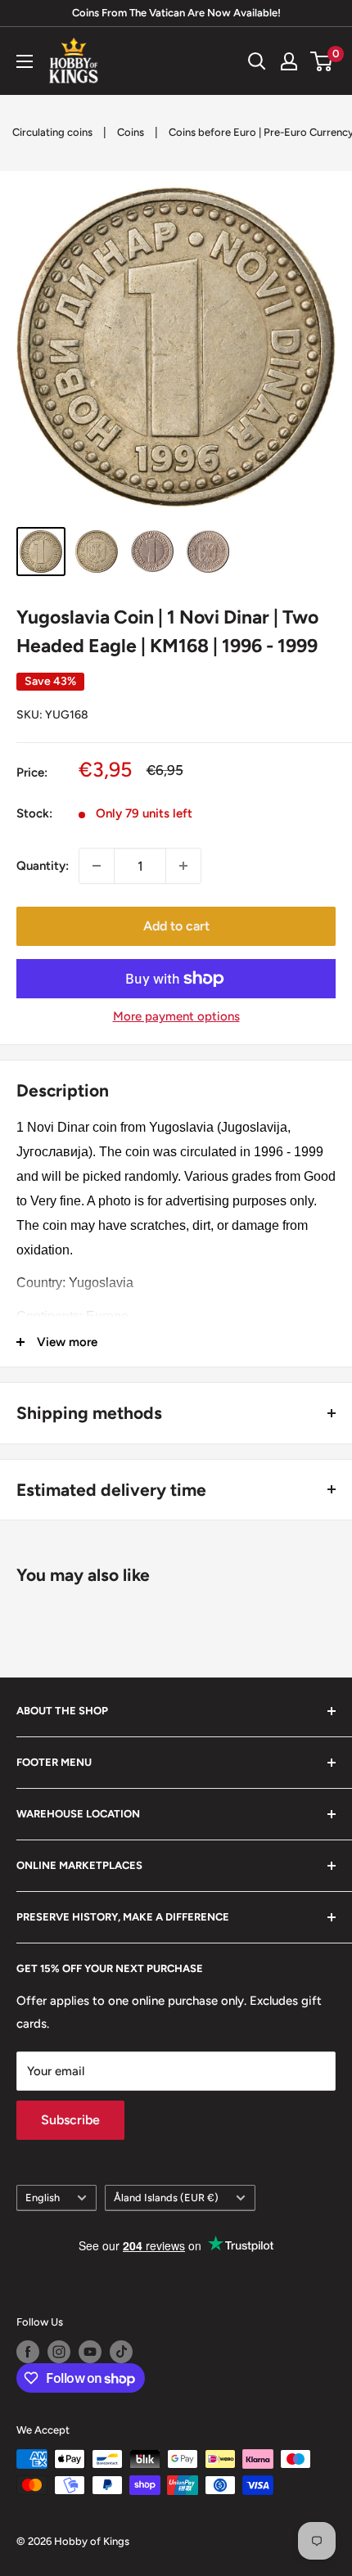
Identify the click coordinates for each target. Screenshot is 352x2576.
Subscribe (70, 2120)
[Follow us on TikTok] (121, 2352)
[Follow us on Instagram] (59, 2352)
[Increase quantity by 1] (183, 866)
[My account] (289, 61)
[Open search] (257, 61)
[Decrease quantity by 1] (97, 866)
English (43, 2198)
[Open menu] (25, 61)
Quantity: (43, 866)
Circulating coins (52, 132)
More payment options (176, 1016)
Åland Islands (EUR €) (166, 2198)
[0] (322, 61)
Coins (131, 132)
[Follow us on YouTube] (90, 2352)
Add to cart (176, 926)
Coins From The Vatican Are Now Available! (176, 13)
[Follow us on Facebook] (28, 2352)
